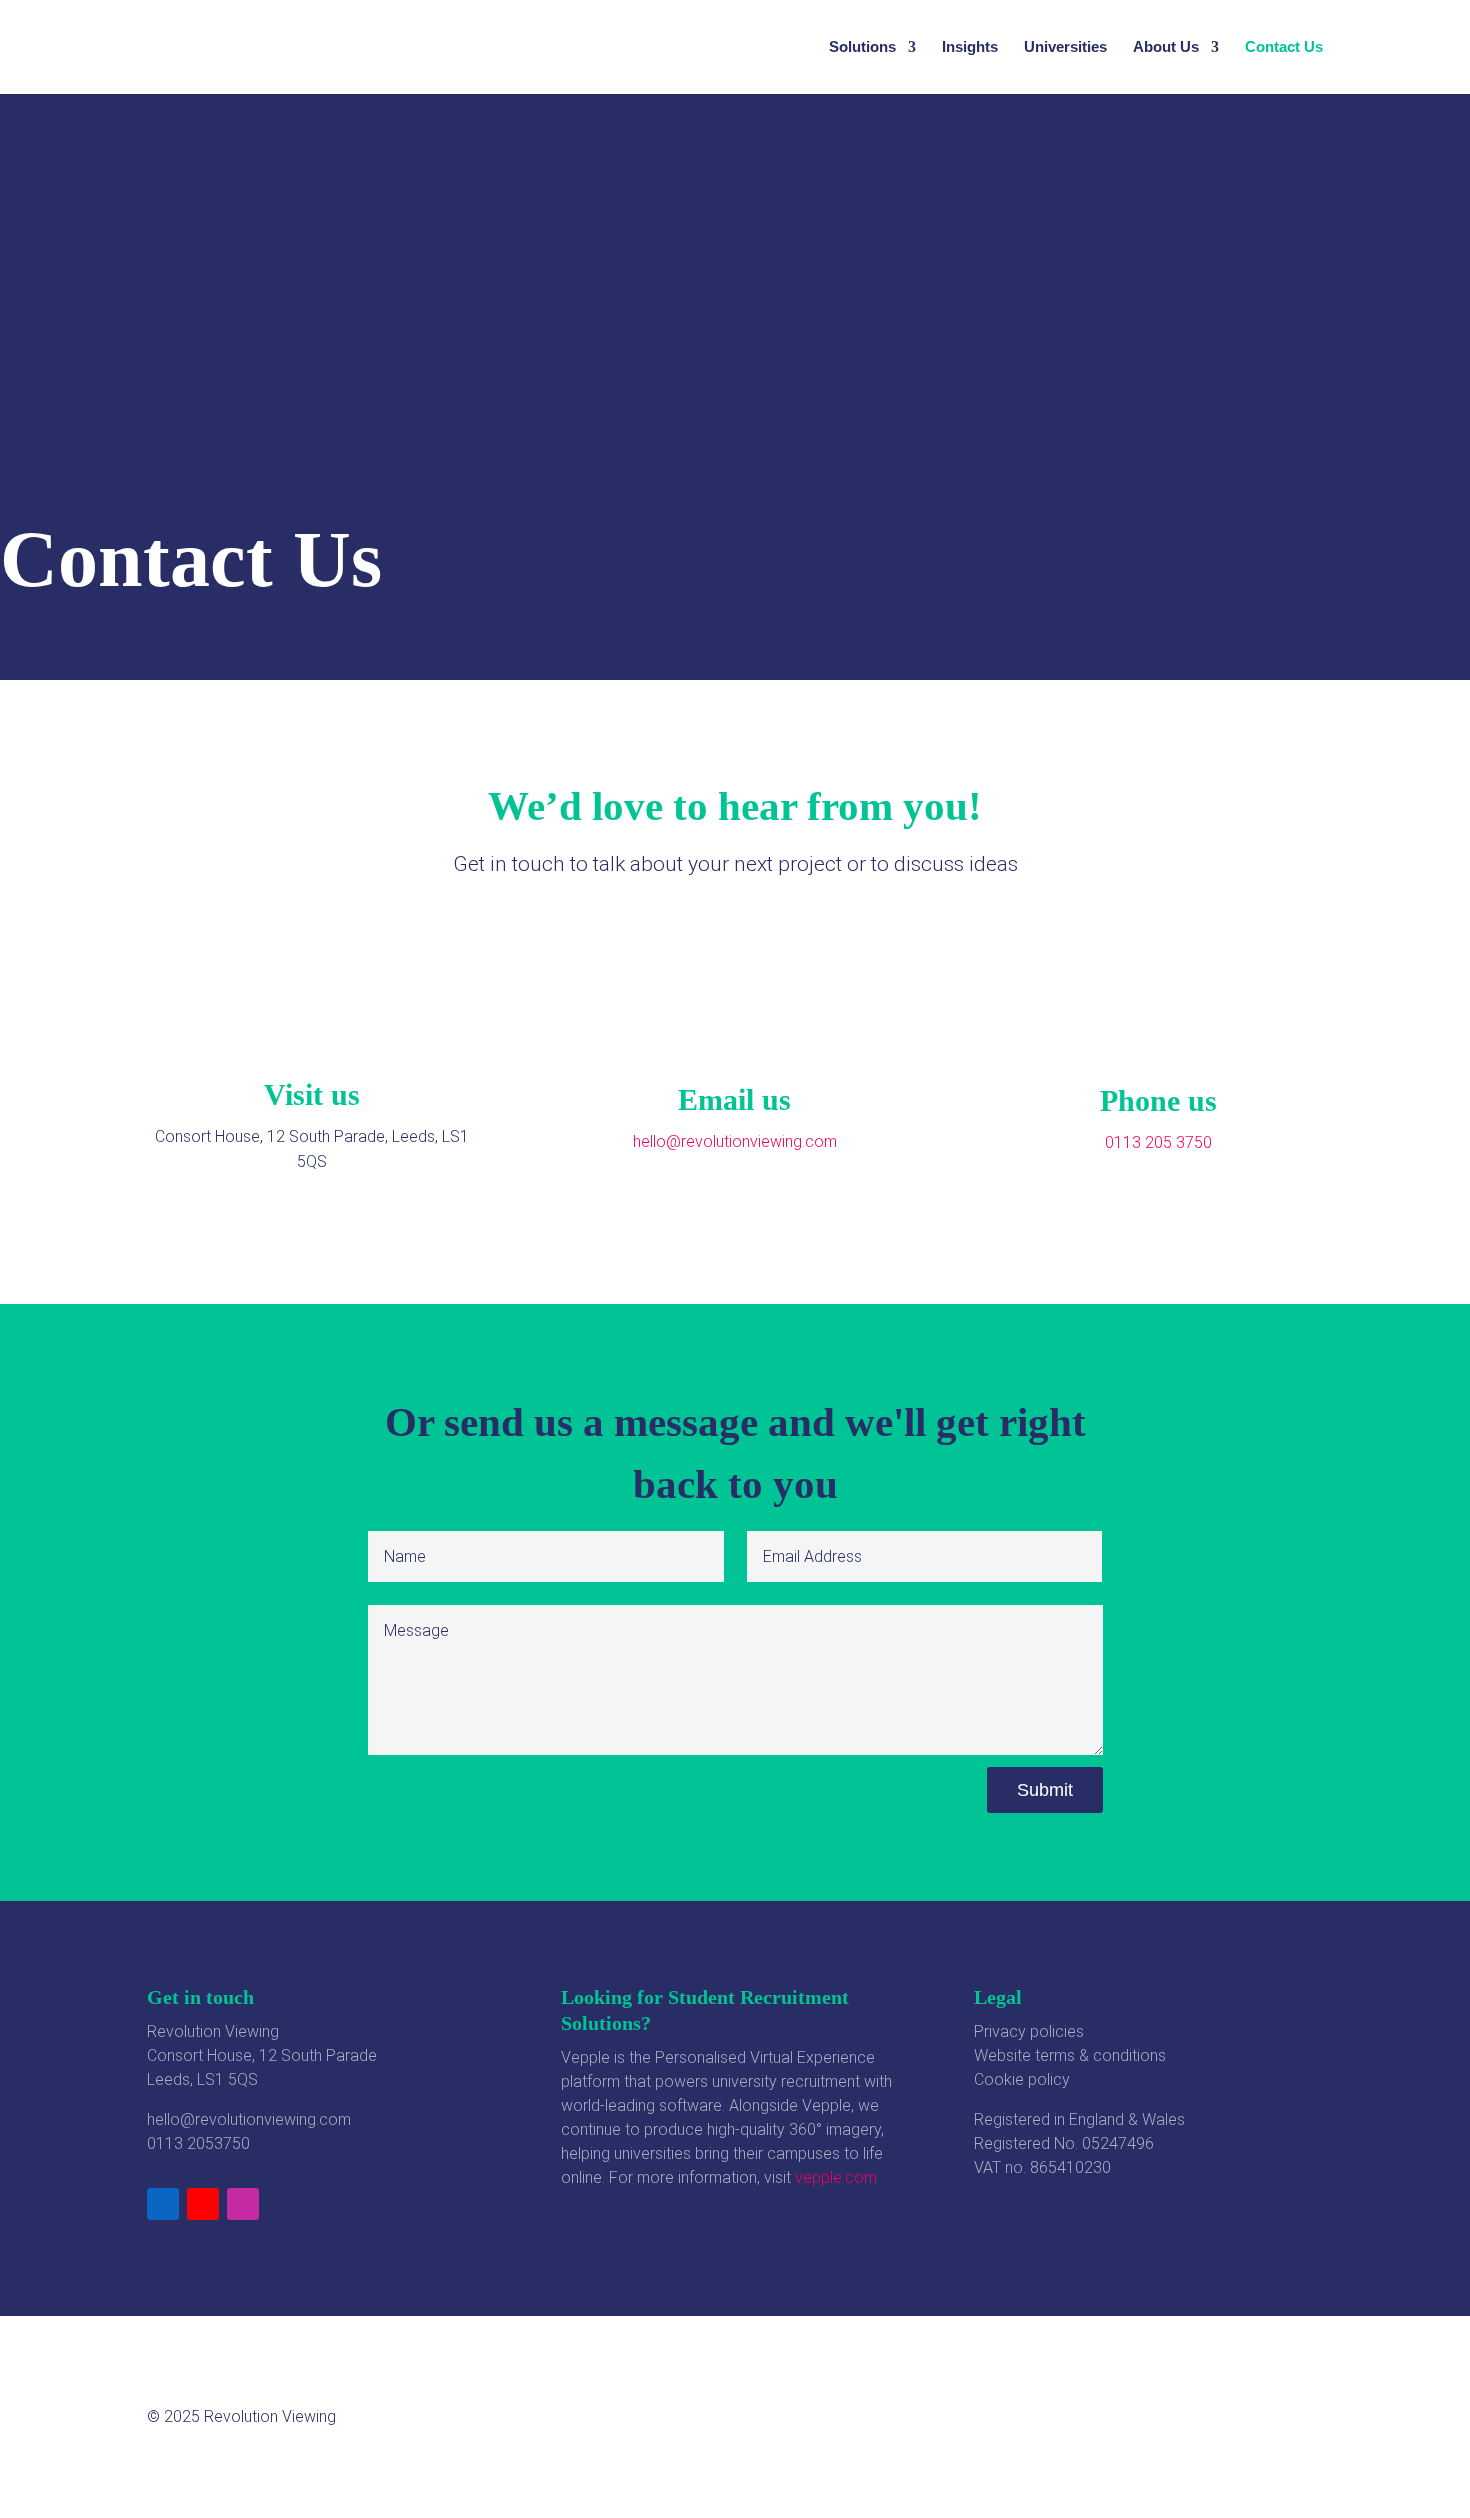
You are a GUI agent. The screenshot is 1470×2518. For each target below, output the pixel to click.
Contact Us (1284, 47)
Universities (1065, 47)
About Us (1166, 47)
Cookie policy (1022, 2079)
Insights (970, 47)
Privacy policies (1029, 2031)
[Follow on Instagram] (243, 2204)
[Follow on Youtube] (203, 2204)
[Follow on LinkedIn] (163, 2204)
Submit (1045, 1790)
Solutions (862, 47)
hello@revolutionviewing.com (249, 2119)
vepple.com (836, 2177)
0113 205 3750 (1158, 1142)
